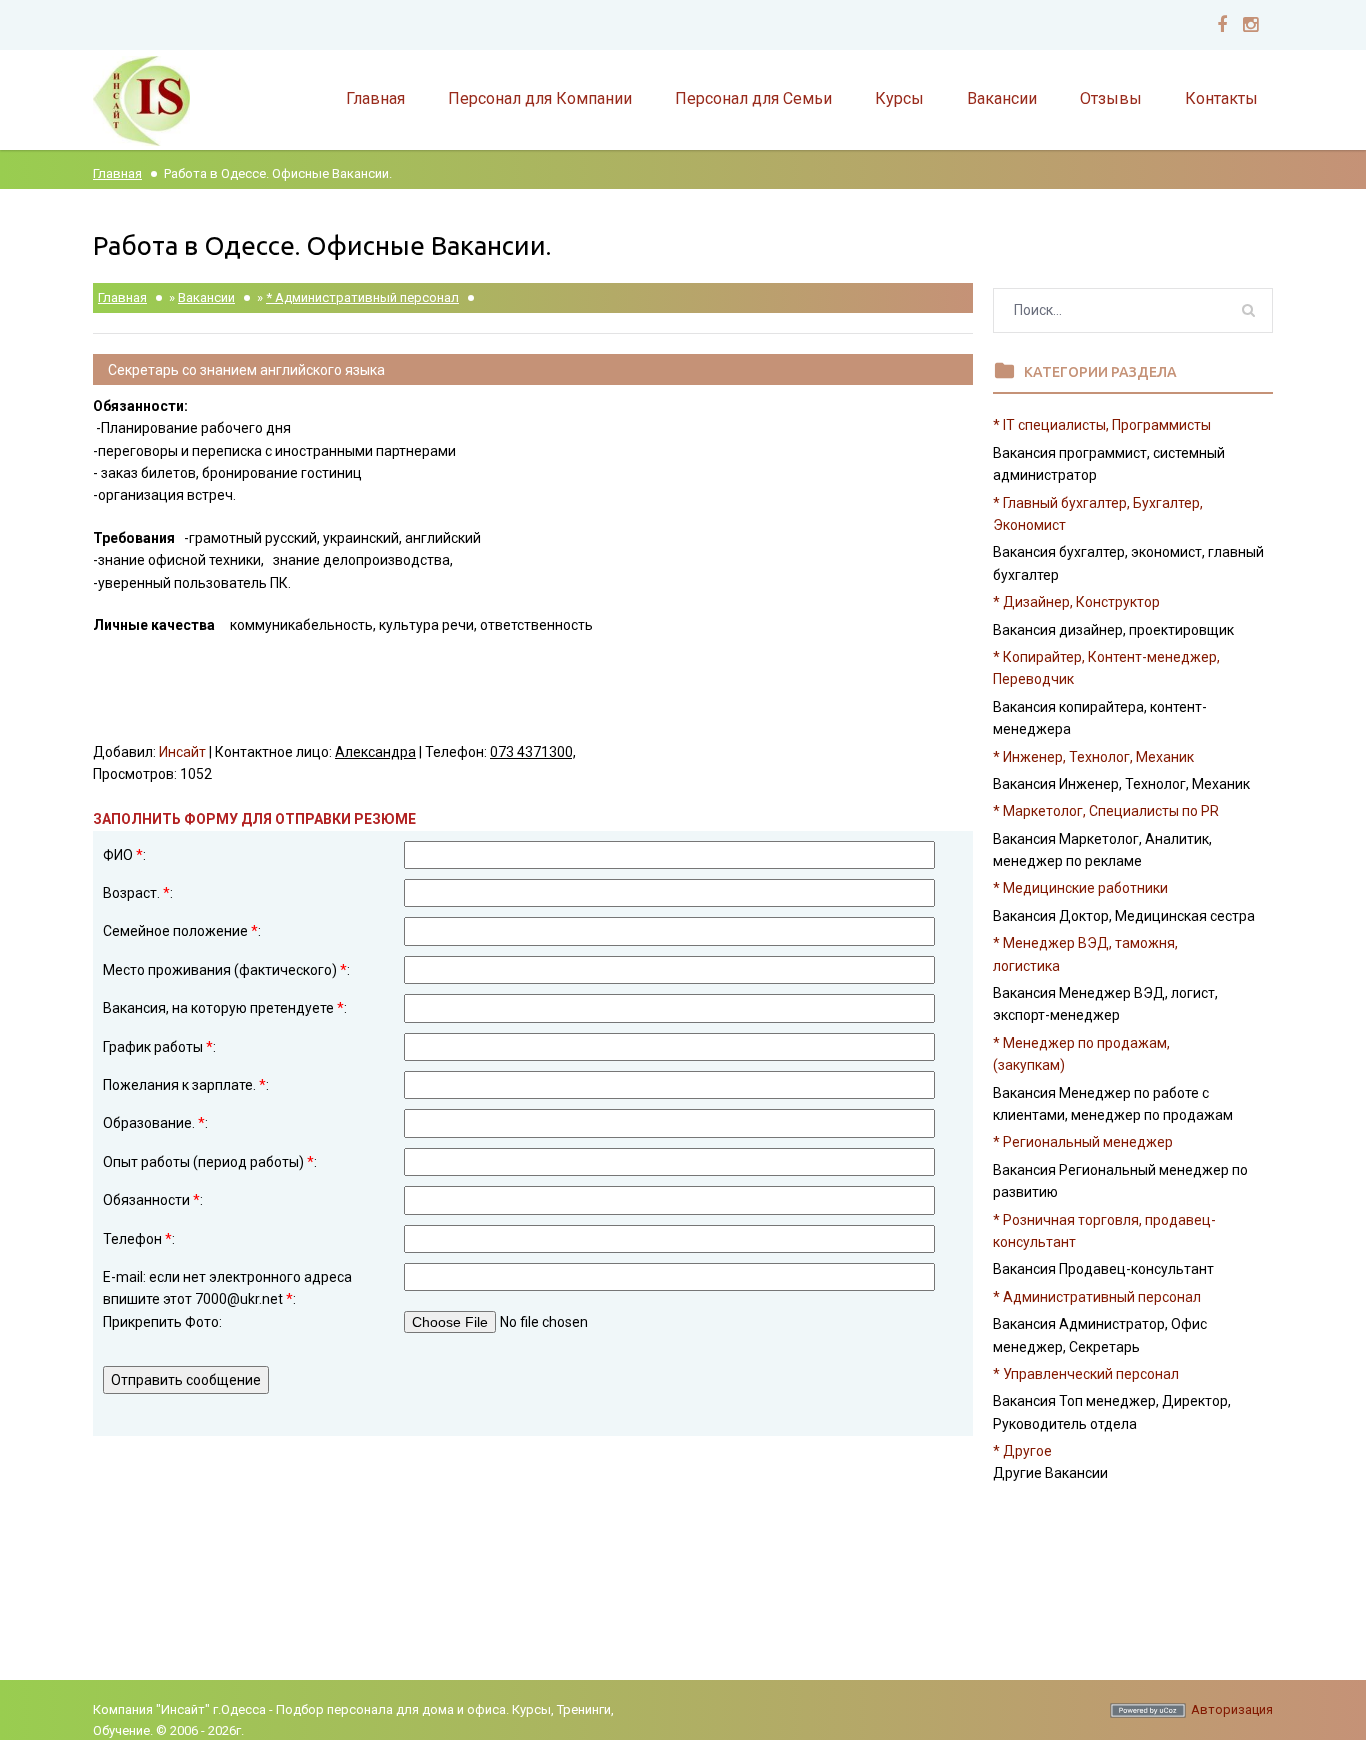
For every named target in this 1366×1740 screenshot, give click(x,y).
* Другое (1022, 1451)
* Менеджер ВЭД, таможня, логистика (1085, 954)
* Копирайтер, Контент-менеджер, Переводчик (1106, 668)
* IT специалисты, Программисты (1102, 425)
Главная (117, 173)
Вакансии (206, 297)
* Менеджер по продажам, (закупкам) (1081, 1054)
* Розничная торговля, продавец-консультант (1104, 1231)
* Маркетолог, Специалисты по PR (1106, 811)
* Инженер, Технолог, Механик (1093, 757)
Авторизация (1232, 1709)
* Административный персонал (362, 297)
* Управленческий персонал (1086, 1374)
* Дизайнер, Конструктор (1076, 602)
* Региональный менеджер (1083, 1142)
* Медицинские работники (1080, 888)
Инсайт (182, 752)
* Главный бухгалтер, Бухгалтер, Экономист (1098, 514)
